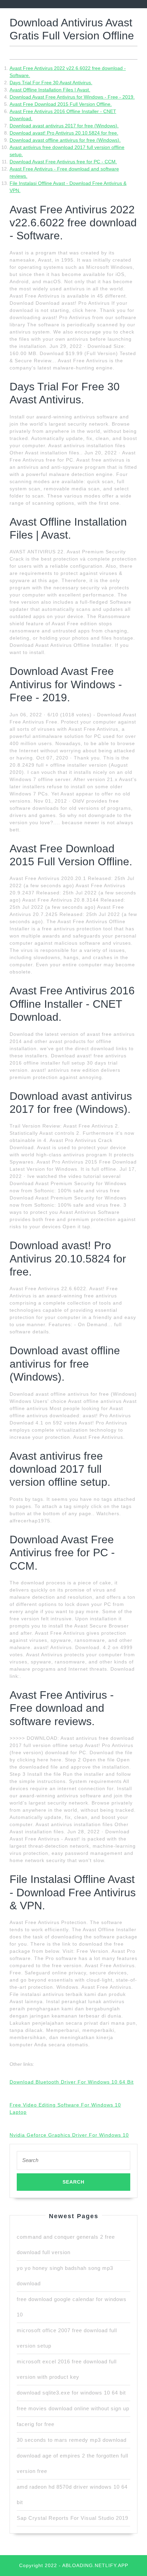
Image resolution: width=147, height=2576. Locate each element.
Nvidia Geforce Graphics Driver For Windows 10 (69, 2135)
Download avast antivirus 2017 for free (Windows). (64, 126)
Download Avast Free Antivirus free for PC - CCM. (63, 162)
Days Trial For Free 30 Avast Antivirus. (51, 83)
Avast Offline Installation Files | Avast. (50, 90)
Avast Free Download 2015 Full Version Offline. (61, 104)
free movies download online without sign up (73, 2408)
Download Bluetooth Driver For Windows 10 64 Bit (72, 2082)
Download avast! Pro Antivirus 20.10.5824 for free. (64, 133)
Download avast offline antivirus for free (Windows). (65, 140)
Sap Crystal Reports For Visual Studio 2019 (72, 2518)
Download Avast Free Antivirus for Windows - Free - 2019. (72, 97)
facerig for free (36, 2424)
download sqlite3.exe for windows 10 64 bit (71, 2393)
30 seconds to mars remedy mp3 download (72, 2440)
